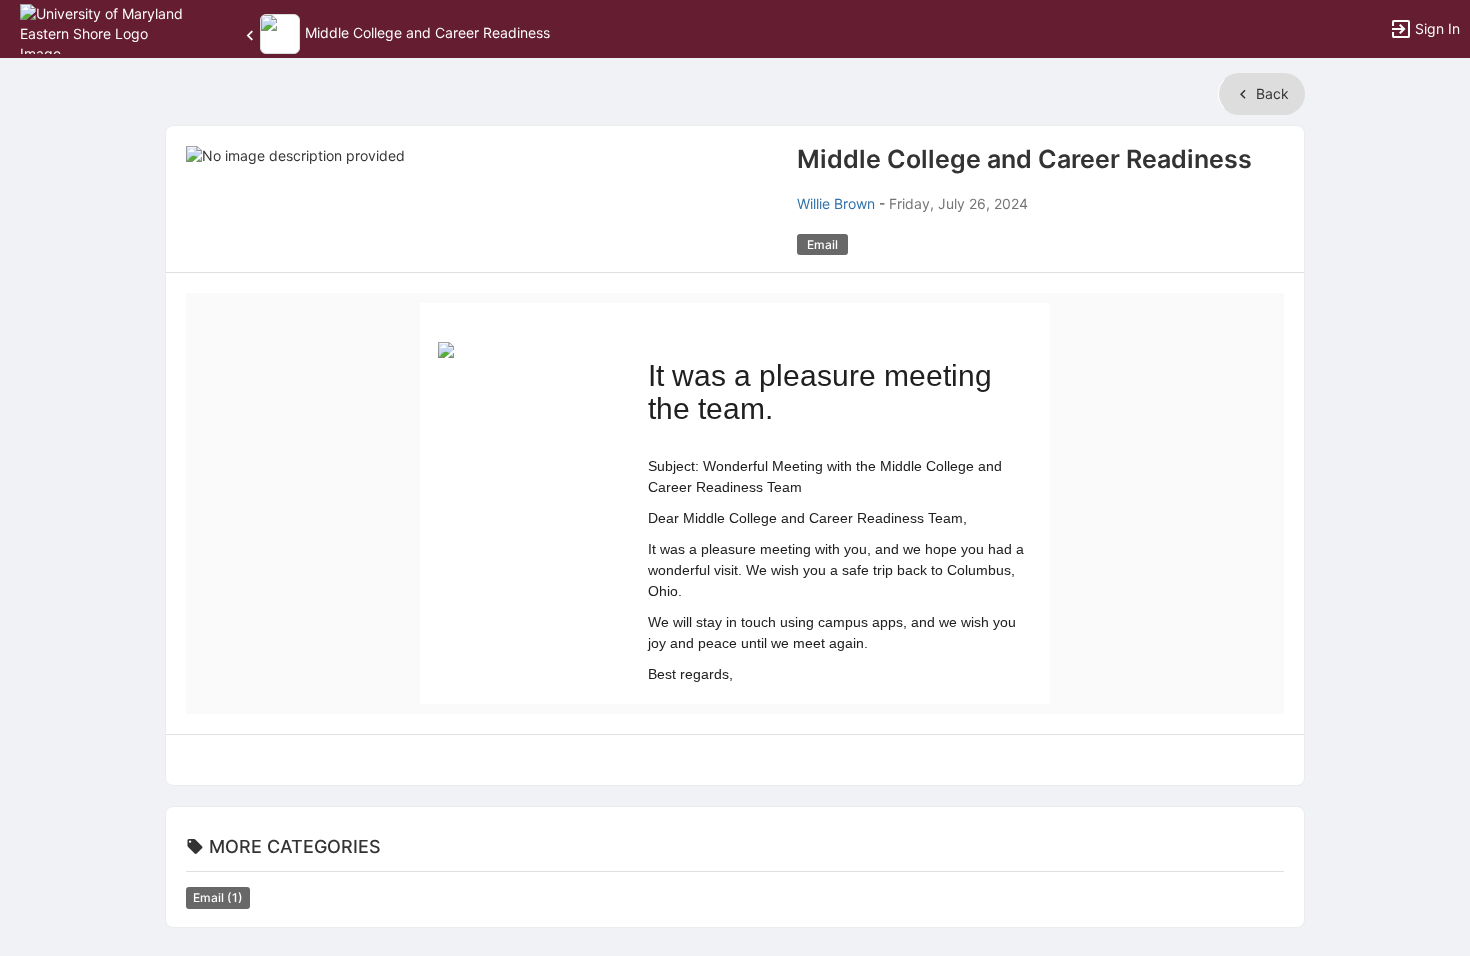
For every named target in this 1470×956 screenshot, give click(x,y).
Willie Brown (836, 203)
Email (218, 897)
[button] (102, 27)
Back (1270, 93)
